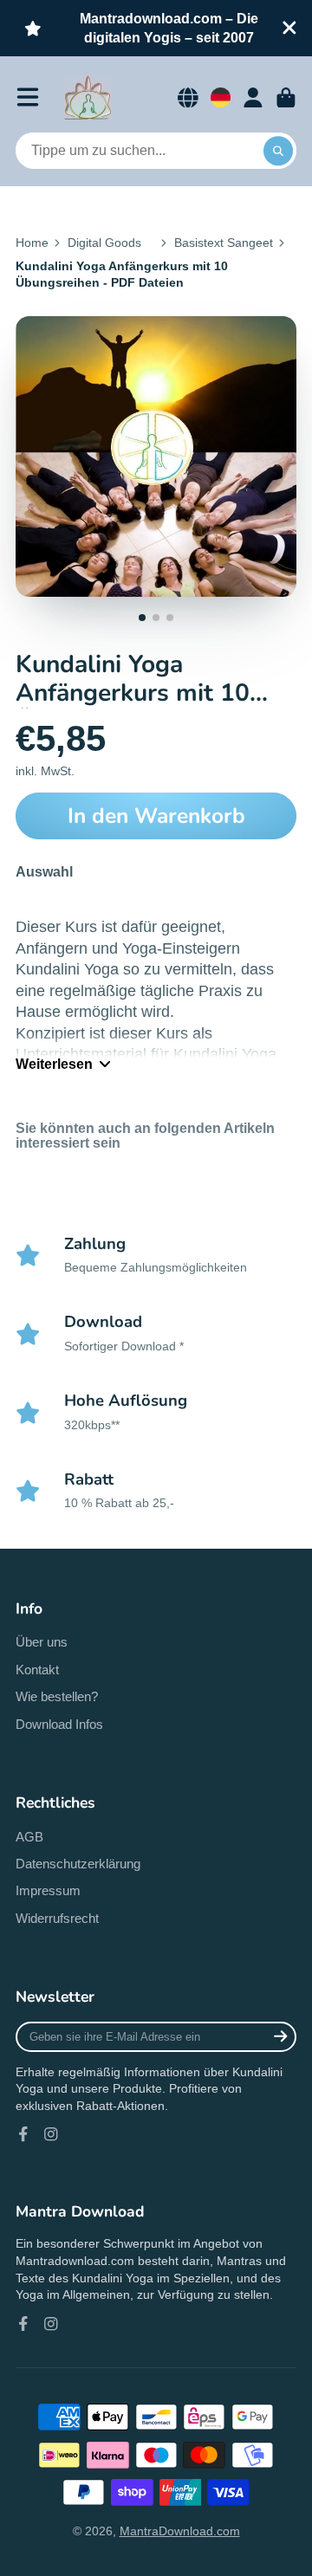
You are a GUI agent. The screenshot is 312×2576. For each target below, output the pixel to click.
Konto (253, 98)
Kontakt (37, 1670)
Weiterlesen (54, 1064)
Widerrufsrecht (57, 1918)
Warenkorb (286, 98)
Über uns (42, 1642)
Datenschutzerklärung (78, 1864)
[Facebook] (23, 2134)
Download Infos (59, 1724)
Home (32, 243)
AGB (29, 1837)
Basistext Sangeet (224, 243)
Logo (88, 98)
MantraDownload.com (180, 2531)
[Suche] (278, 151)
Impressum (48, 1890)
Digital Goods (104, 243)
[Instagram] (51, 2134)
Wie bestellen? (57, 1696)
